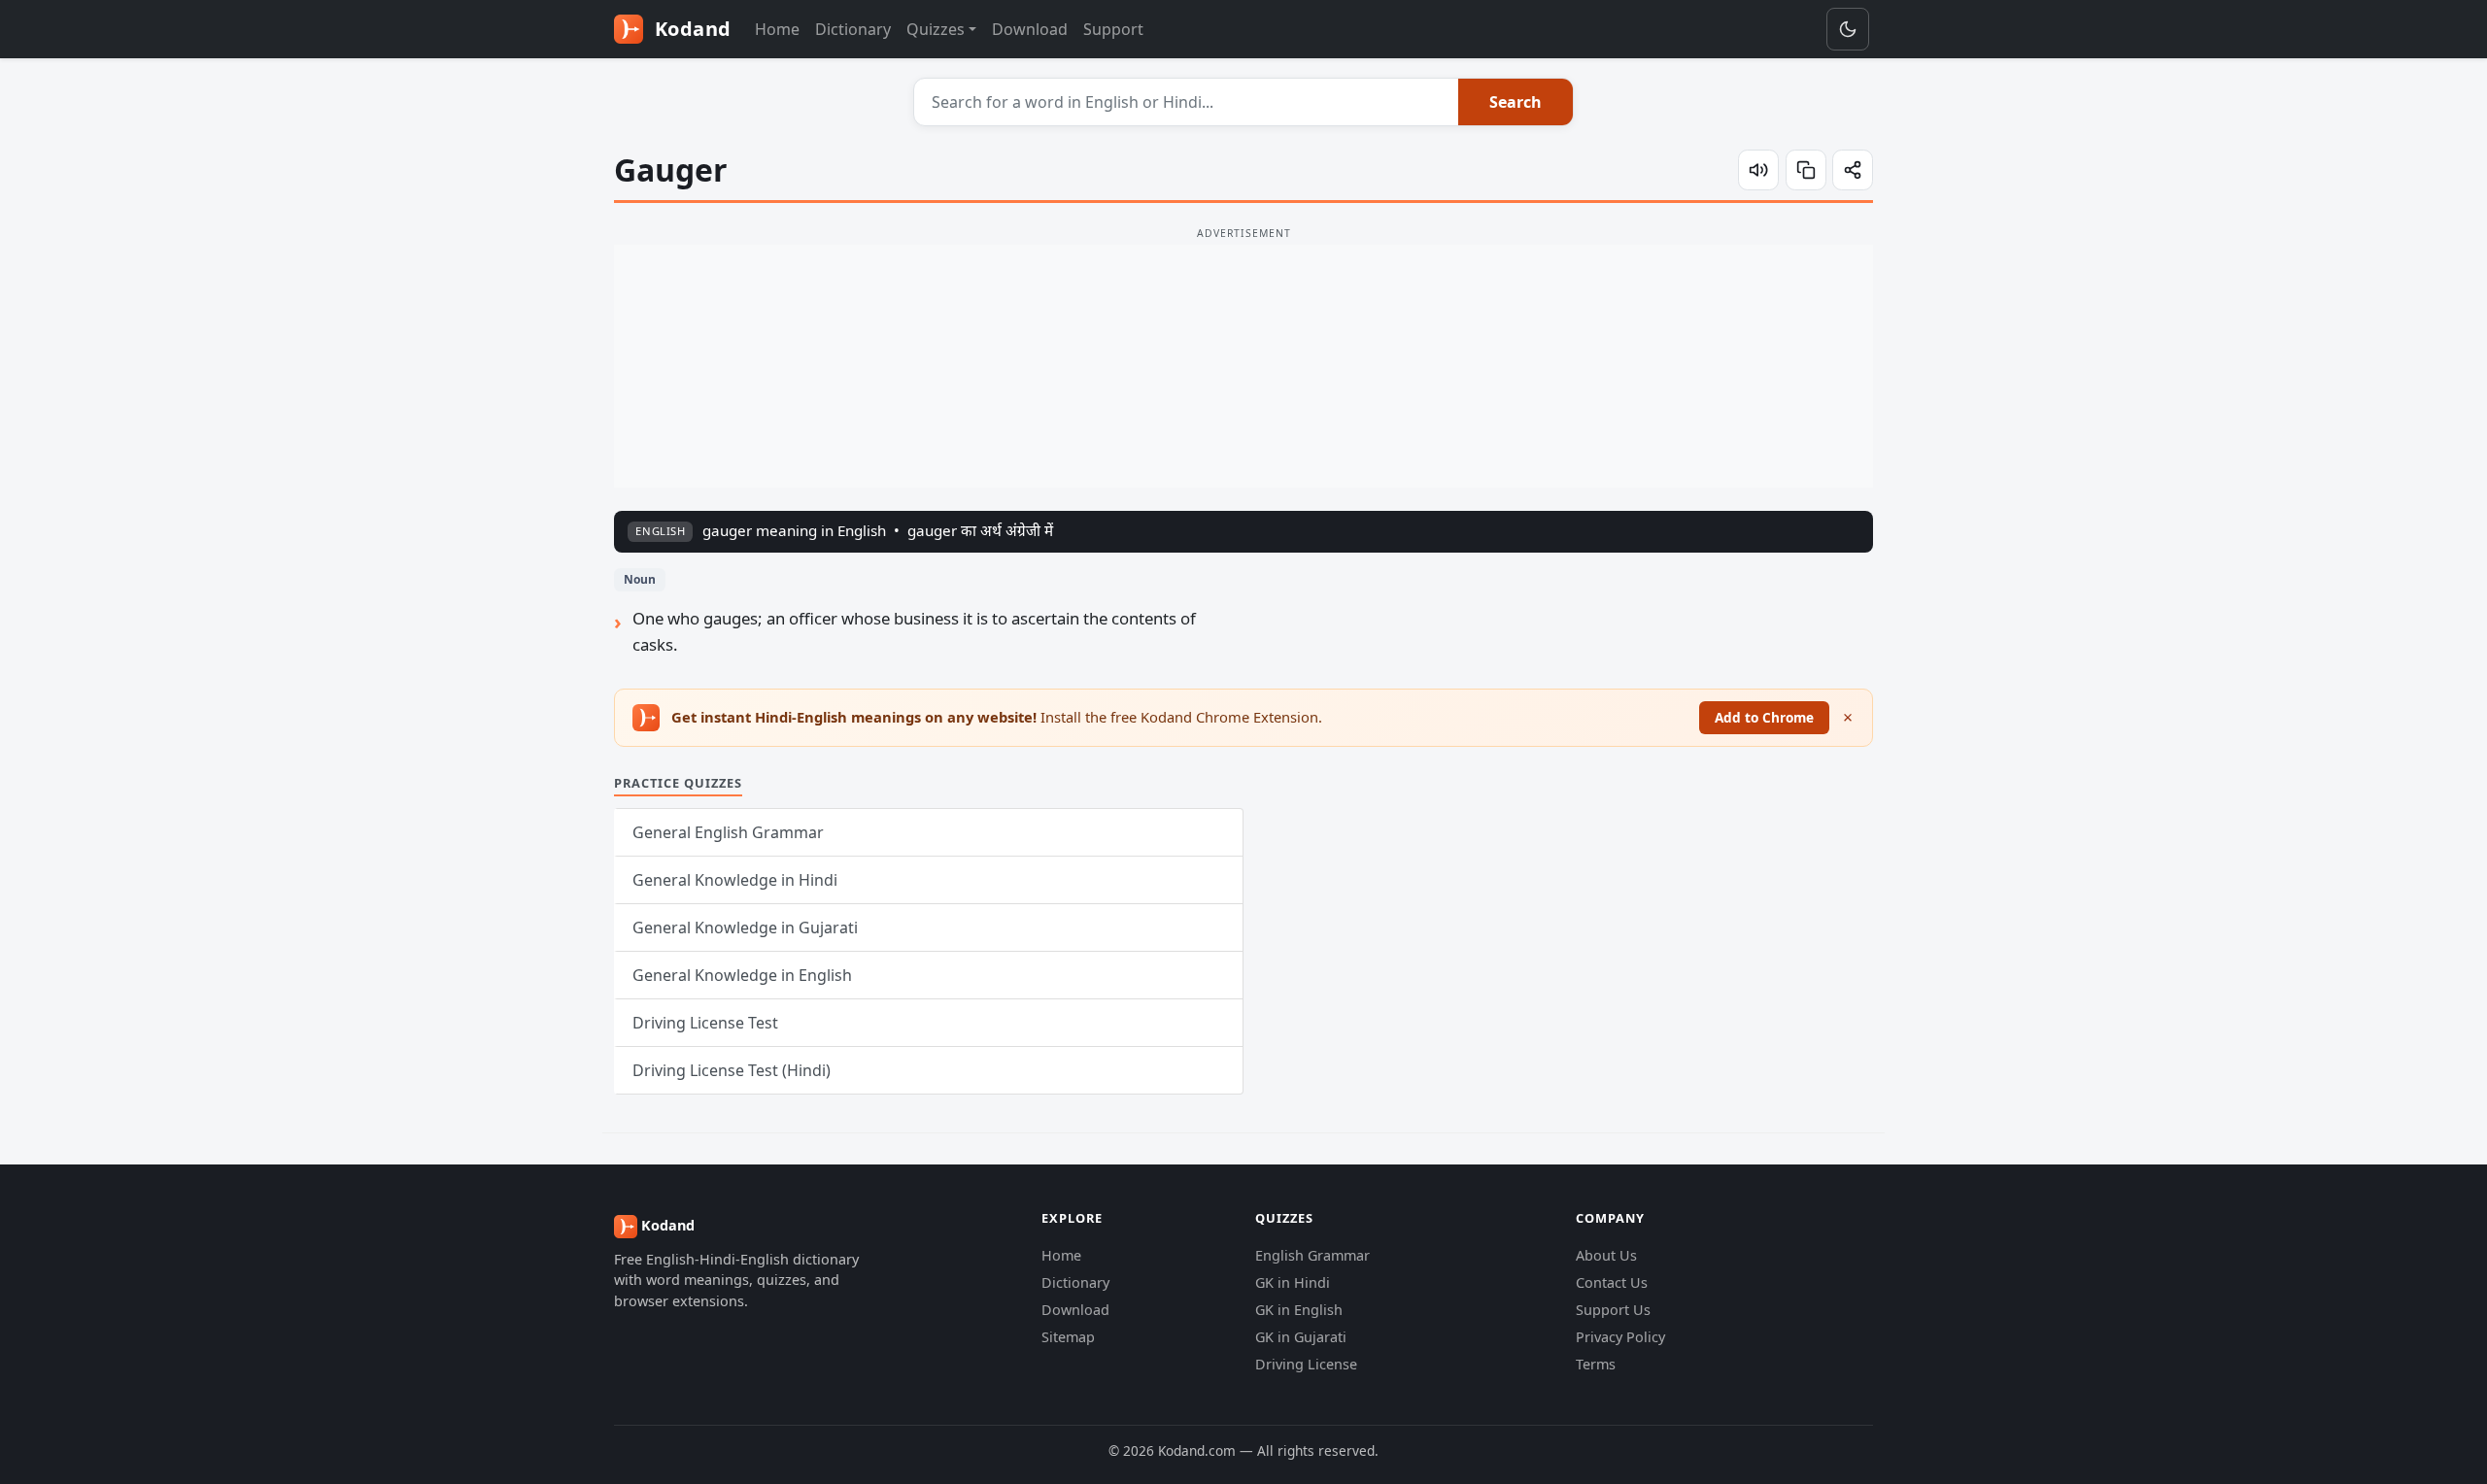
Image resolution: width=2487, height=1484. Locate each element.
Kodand (690, 29)
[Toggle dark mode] (1848, 29)
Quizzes (936, 29)
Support (1113, 29)
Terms (1596, 1364)
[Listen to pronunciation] (1758, 170)
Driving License (1306, 1364)
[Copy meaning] (1806, 170)
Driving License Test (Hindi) (732, 1070)
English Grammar (1312, 1255)
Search (1516, 102)
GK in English (1299, 1310)
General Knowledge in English (742, 975)
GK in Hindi (1293, 1282)
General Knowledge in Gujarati (745, 927)
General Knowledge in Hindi (735, 880)
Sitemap (1068, 1337)
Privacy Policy (1620, 1337)
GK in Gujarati (1301, 1337)
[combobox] (1187, 102)
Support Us (1613, 1310)
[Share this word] (1853, 170)
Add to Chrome (1764, 717)
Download (1030, 29)
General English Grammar (728, 832)
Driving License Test (705, 1023)
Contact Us (1612, 1282)
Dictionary (853, 29)
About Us (1606, 1255)
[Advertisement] (1243, 366)
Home (777, 29)
